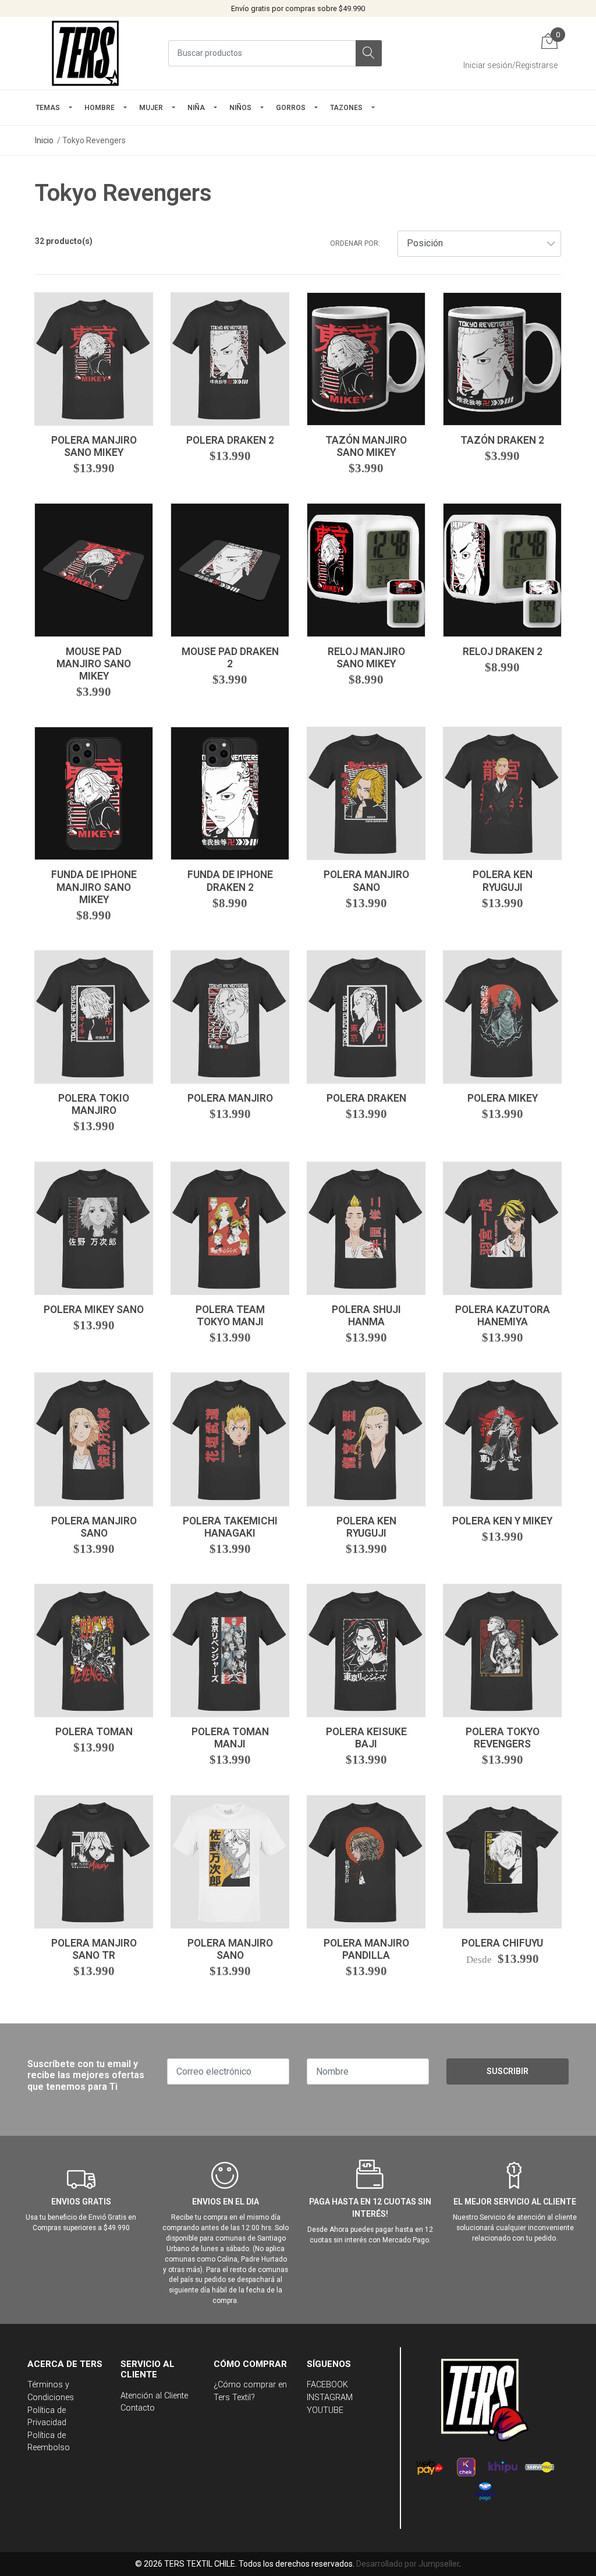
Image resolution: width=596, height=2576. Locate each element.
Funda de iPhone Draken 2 (230, 881)
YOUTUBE (325, 2410)
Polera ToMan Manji (230, 1738)
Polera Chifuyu (502, 1943)
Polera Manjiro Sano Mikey (94, 446)
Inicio (44, 140)
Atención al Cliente (154, 2396)
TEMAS (48, 108)
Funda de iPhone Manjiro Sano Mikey (94, 887)
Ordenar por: (355, 243)
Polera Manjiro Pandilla (366, 1949)
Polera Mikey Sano (94, 1310)
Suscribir (508, 2071)
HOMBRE (100, 108)
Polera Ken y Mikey (502, 1521)
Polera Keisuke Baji (366, 1738)
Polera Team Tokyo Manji (230, 1316)
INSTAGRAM (330, 2398)
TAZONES (346, 108)
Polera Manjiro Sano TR (94, 1949)
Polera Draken (366, 1098)
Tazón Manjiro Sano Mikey (366, 446)
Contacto (138, 2408)
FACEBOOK (327, 2385)
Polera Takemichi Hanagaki (230, 1527)
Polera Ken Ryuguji (503, 881)
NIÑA (196, 108)
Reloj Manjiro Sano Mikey (366, 658)
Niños (240, 108)
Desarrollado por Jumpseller (408, 2564)
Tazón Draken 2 (502, 440)
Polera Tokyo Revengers (503, 1738)
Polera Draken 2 (230, 440)
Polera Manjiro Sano (366, 881)
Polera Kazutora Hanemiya (503, 1316)
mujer (151, 108)
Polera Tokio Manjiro (94, 1104)
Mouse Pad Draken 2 (230, 658)
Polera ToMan (94, 1732)
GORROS (291, 108)
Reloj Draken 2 (503, 652)
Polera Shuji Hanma (366, 1316)
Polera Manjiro (230, 1098)
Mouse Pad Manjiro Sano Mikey (94, 664)
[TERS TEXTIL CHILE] (87, 53)
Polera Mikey (503, 1098)
